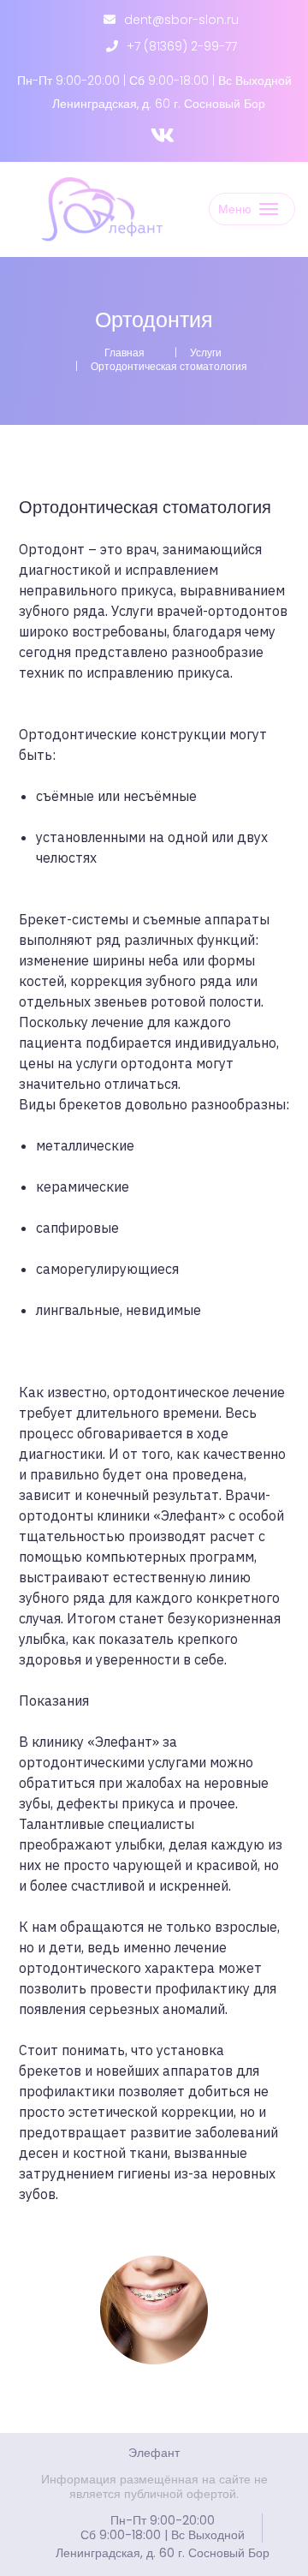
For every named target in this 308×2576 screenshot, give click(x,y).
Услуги (206, 353)
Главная (124, 353)
